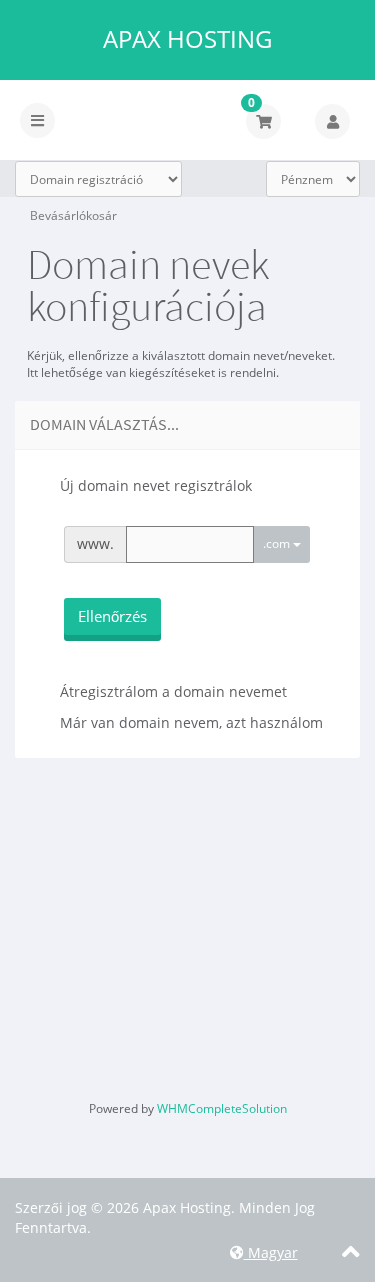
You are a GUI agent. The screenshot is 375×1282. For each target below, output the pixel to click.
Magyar (271, 1252)
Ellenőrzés (112, 616)
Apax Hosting (187, 39)
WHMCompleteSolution (222, 1108)
